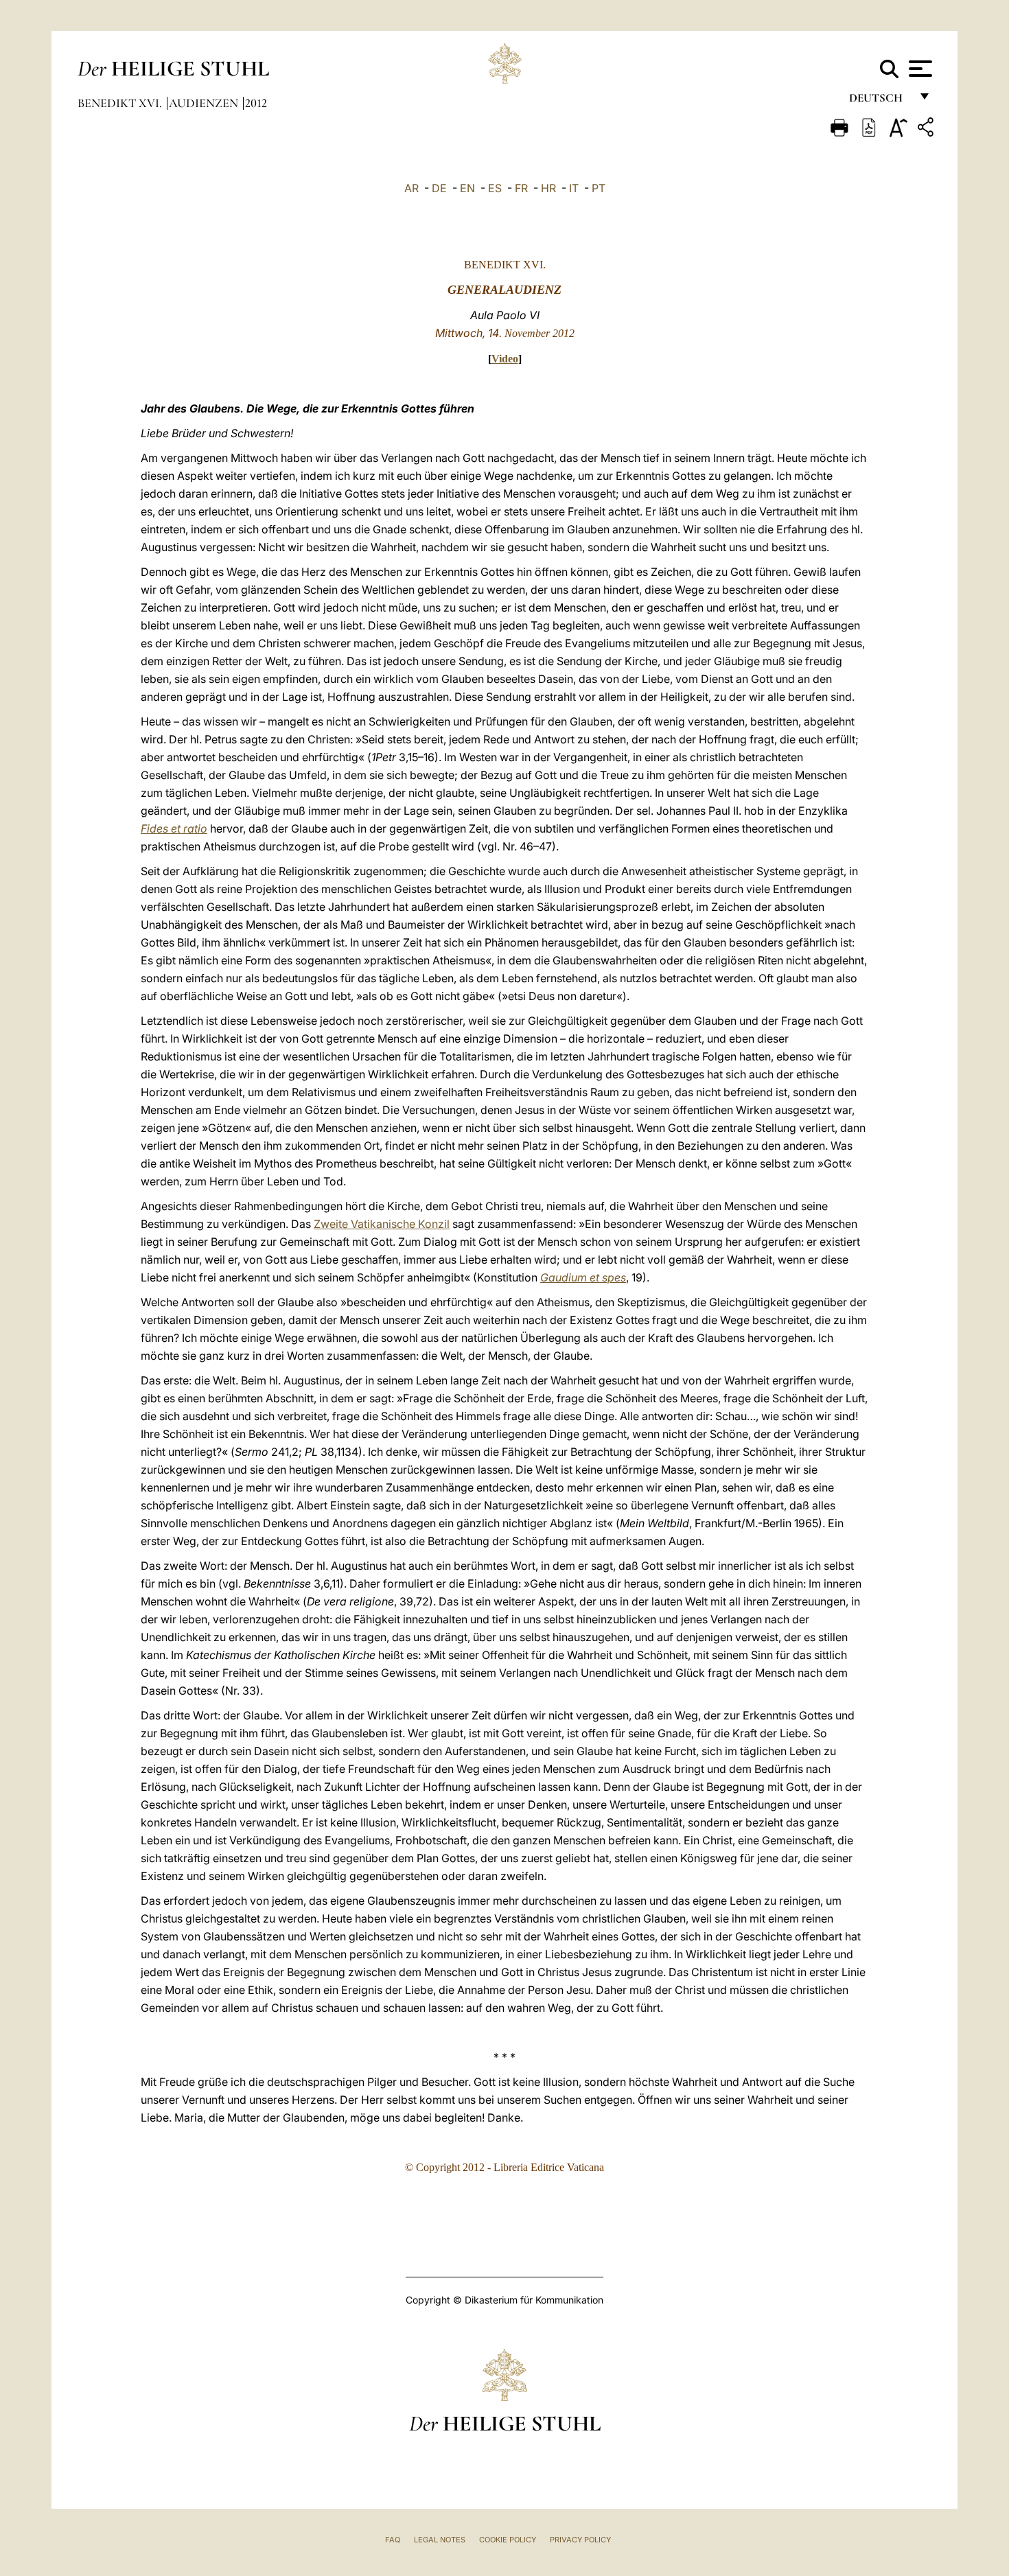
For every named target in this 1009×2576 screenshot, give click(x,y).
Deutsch (880, 101)
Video (505, 359)
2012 (256, 103)
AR (411, 188)
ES (495, 188)
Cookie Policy (508, 2540)
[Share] (927, 129)
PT (599, 188)
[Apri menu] (919, 69)
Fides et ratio (174, 828)
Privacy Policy (580, 2540)
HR (548, 188)
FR (521, 188)
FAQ (393, 2540)
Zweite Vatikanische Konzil (382, 1224)
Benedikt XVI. (121, 103)
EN (467, 188)
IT (574, 188)
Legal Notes (440, 2540)
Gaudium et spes (583, 1277)
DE (439, 188)
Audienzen (205, 103)
